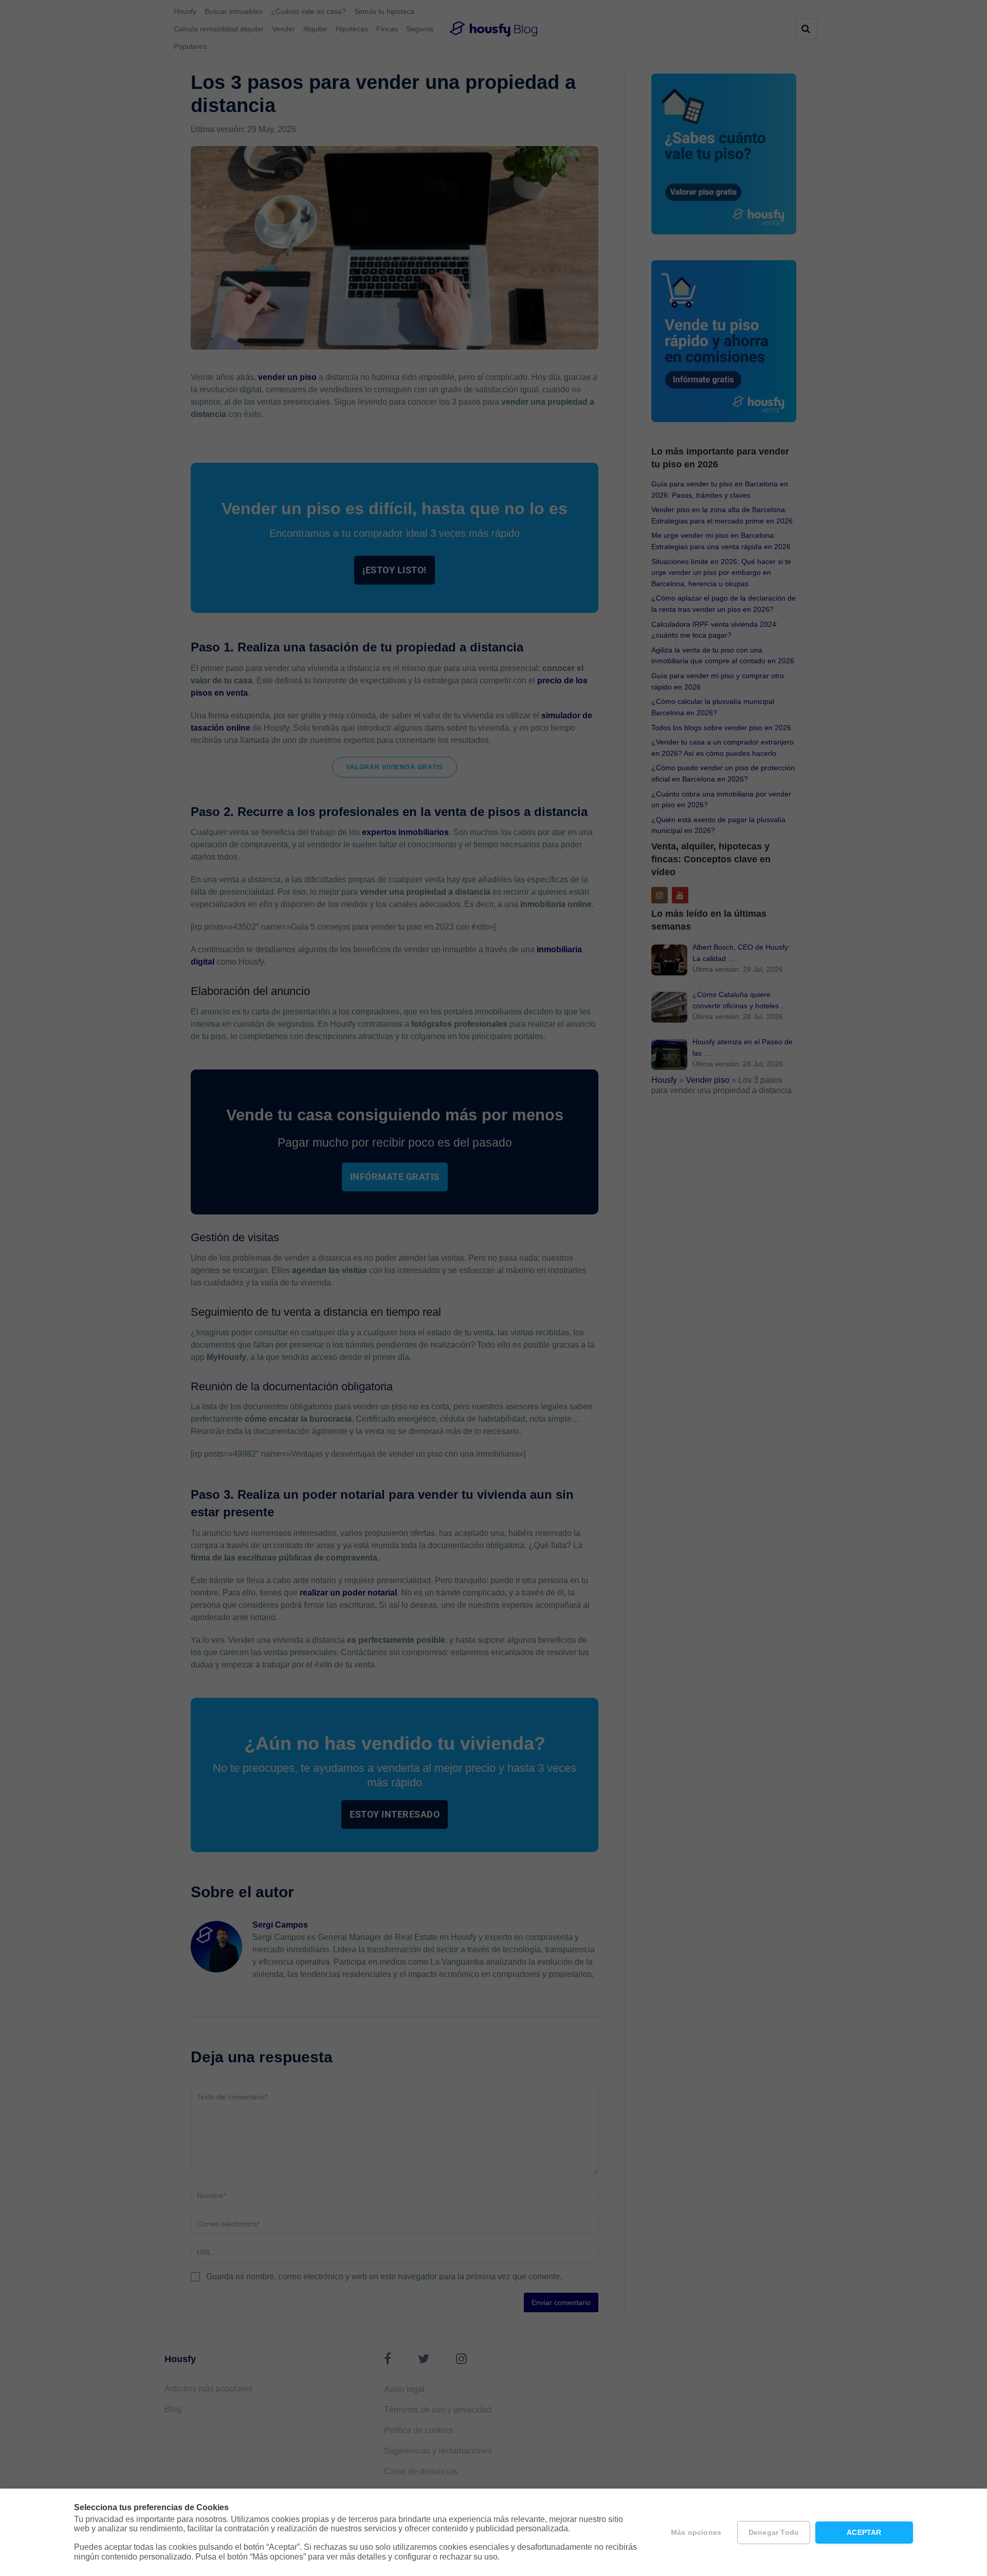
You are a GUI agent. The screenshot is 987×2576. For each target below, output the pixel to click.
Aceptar (864, 2533)
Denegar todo (774, 2533)
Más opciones (696, 2533)
